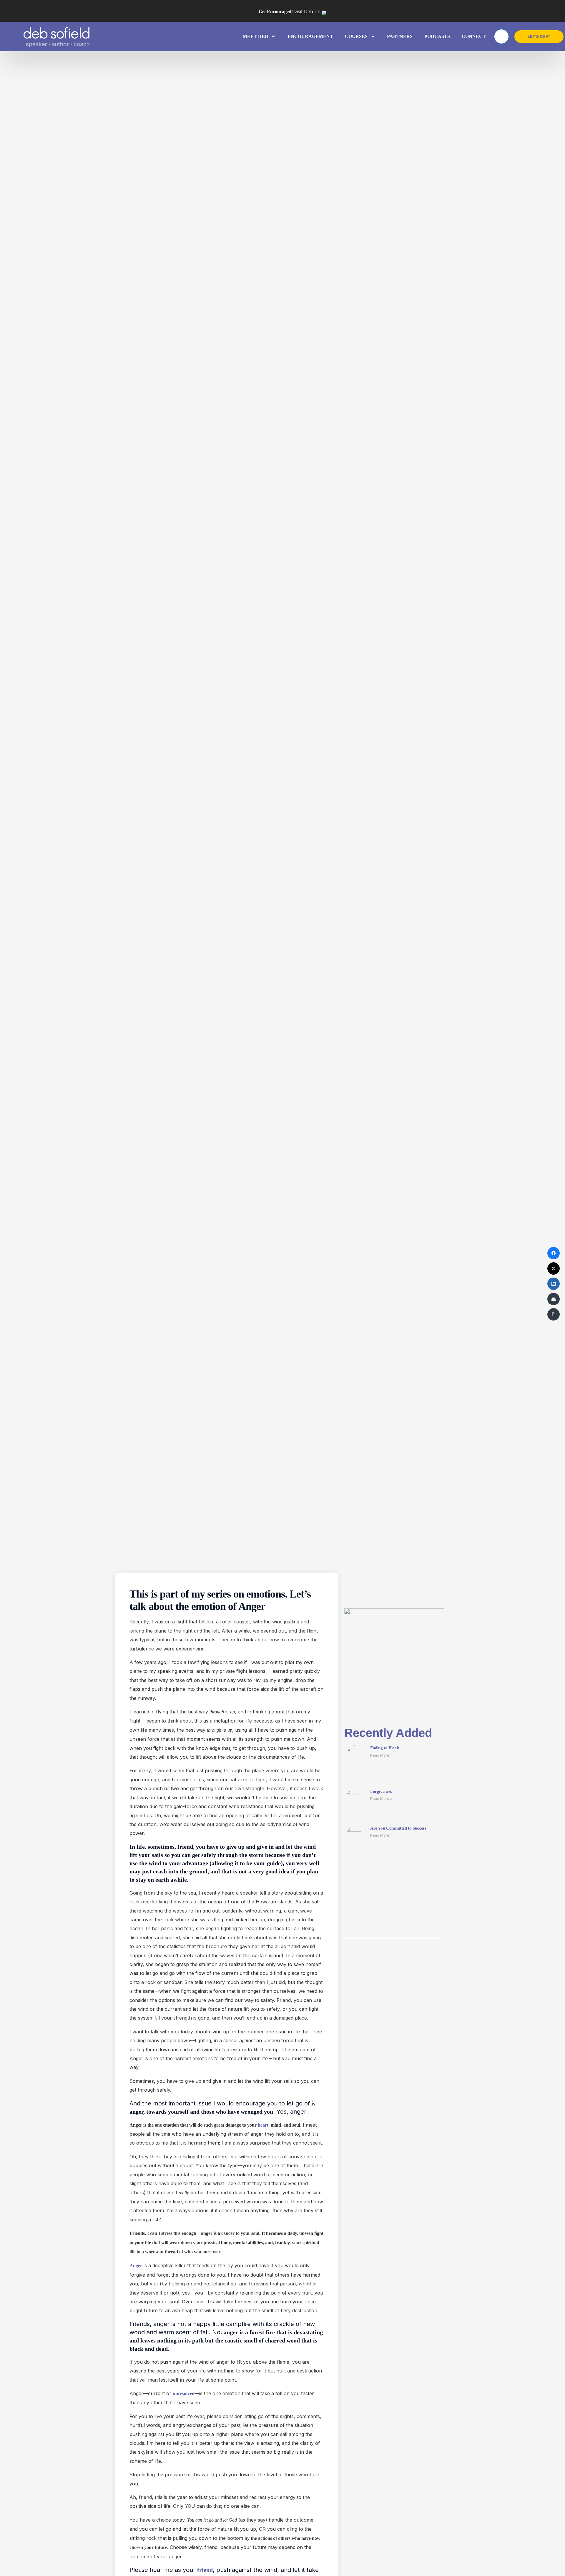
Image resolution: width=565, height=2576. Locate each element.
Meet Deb (255, 36)
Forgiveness (381, 1791)
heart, (264, 2125)
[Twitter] (554, 1268)
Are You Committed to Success (398, 1828)
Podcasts (437, 36)
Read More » (381, 1755)
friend (205, 2570)
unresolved (184, 2394)
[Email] (554, 1299)
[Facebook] (554, 1253)
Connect (474, 36)
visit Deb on (290, 11)
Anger (136, 2266)
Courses (356, 36)
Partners (400, 36)
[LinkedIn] (554, 1284)
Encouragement (310, 36)
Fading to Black (384, 1748)
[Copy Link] (554, 1314)
